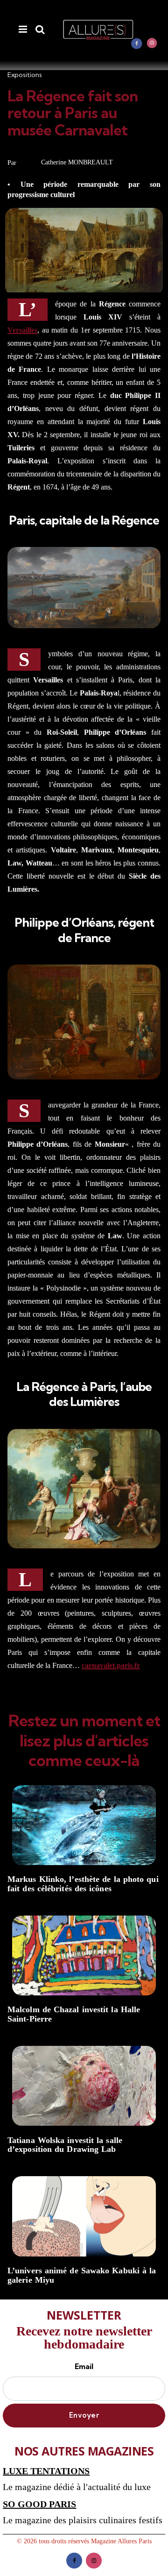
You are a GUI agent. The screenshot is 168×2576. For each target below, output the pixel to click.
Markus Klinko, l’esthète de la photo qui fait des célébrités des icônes (83, 1884)
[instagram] (152, 43)
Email (84, 2366)
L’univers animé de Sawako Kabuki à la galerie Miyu (82, 2275)
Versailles (22, 330)
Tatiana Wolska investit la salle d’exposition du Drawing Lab (65, 2145)
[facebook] (137, 43)
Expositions (25, 75)
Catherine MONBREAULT (77, 162)
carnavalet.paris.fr (111, 1665)
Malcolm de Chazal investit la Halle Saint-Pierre (74, 2014)
